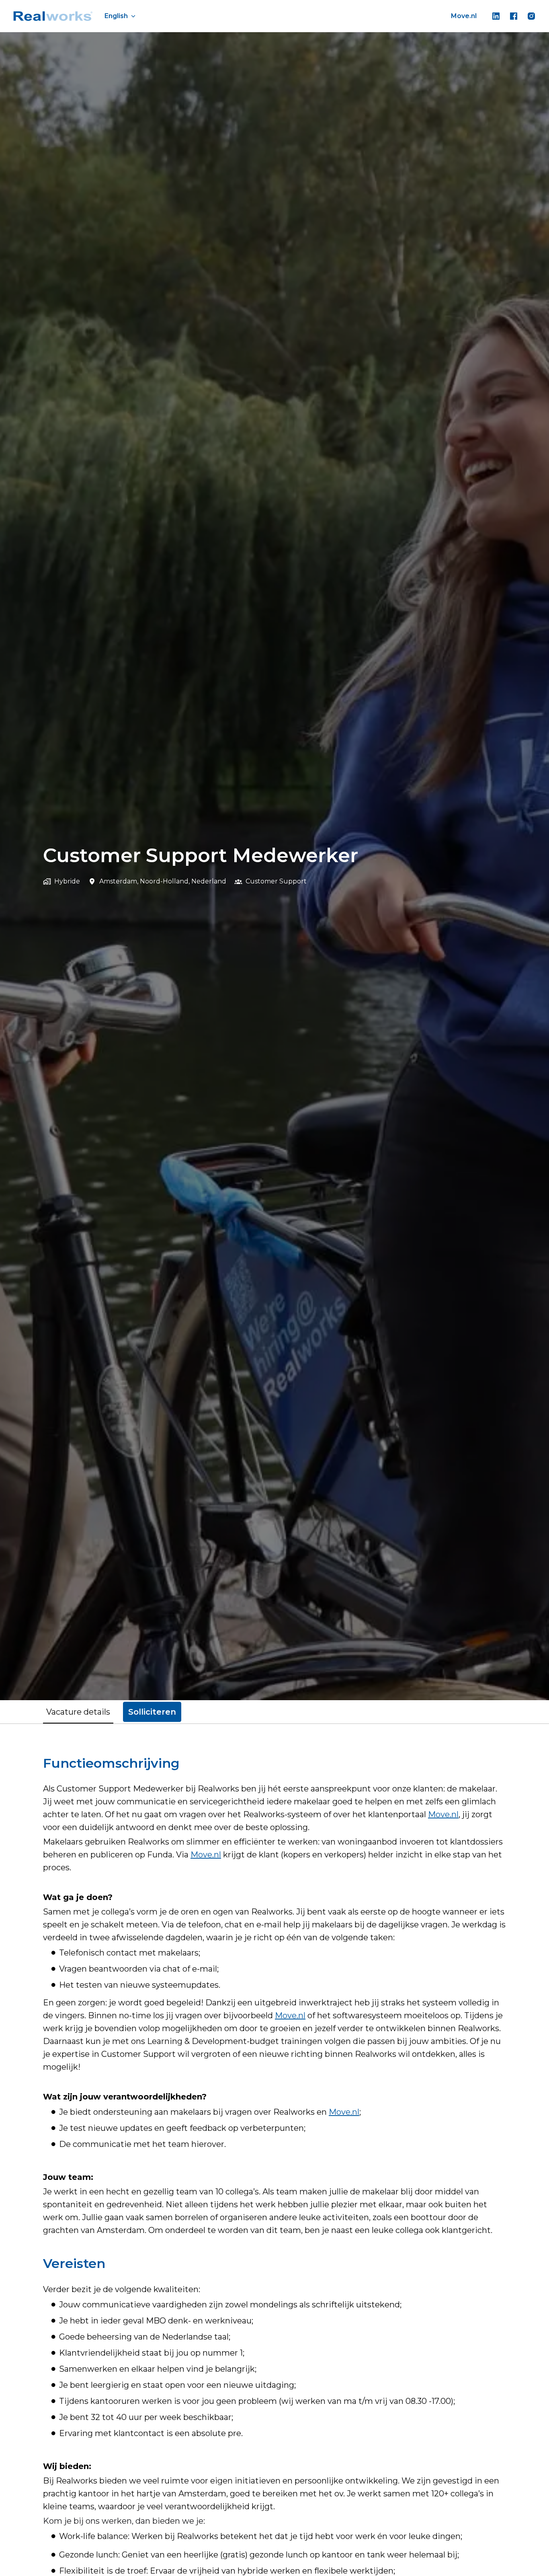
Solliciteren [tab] (152, 1712)
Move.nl (464, 16)
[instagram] (531, 16)
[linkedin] (496, 16)
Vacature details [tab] (78, 1712)
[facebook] (514, 16)
